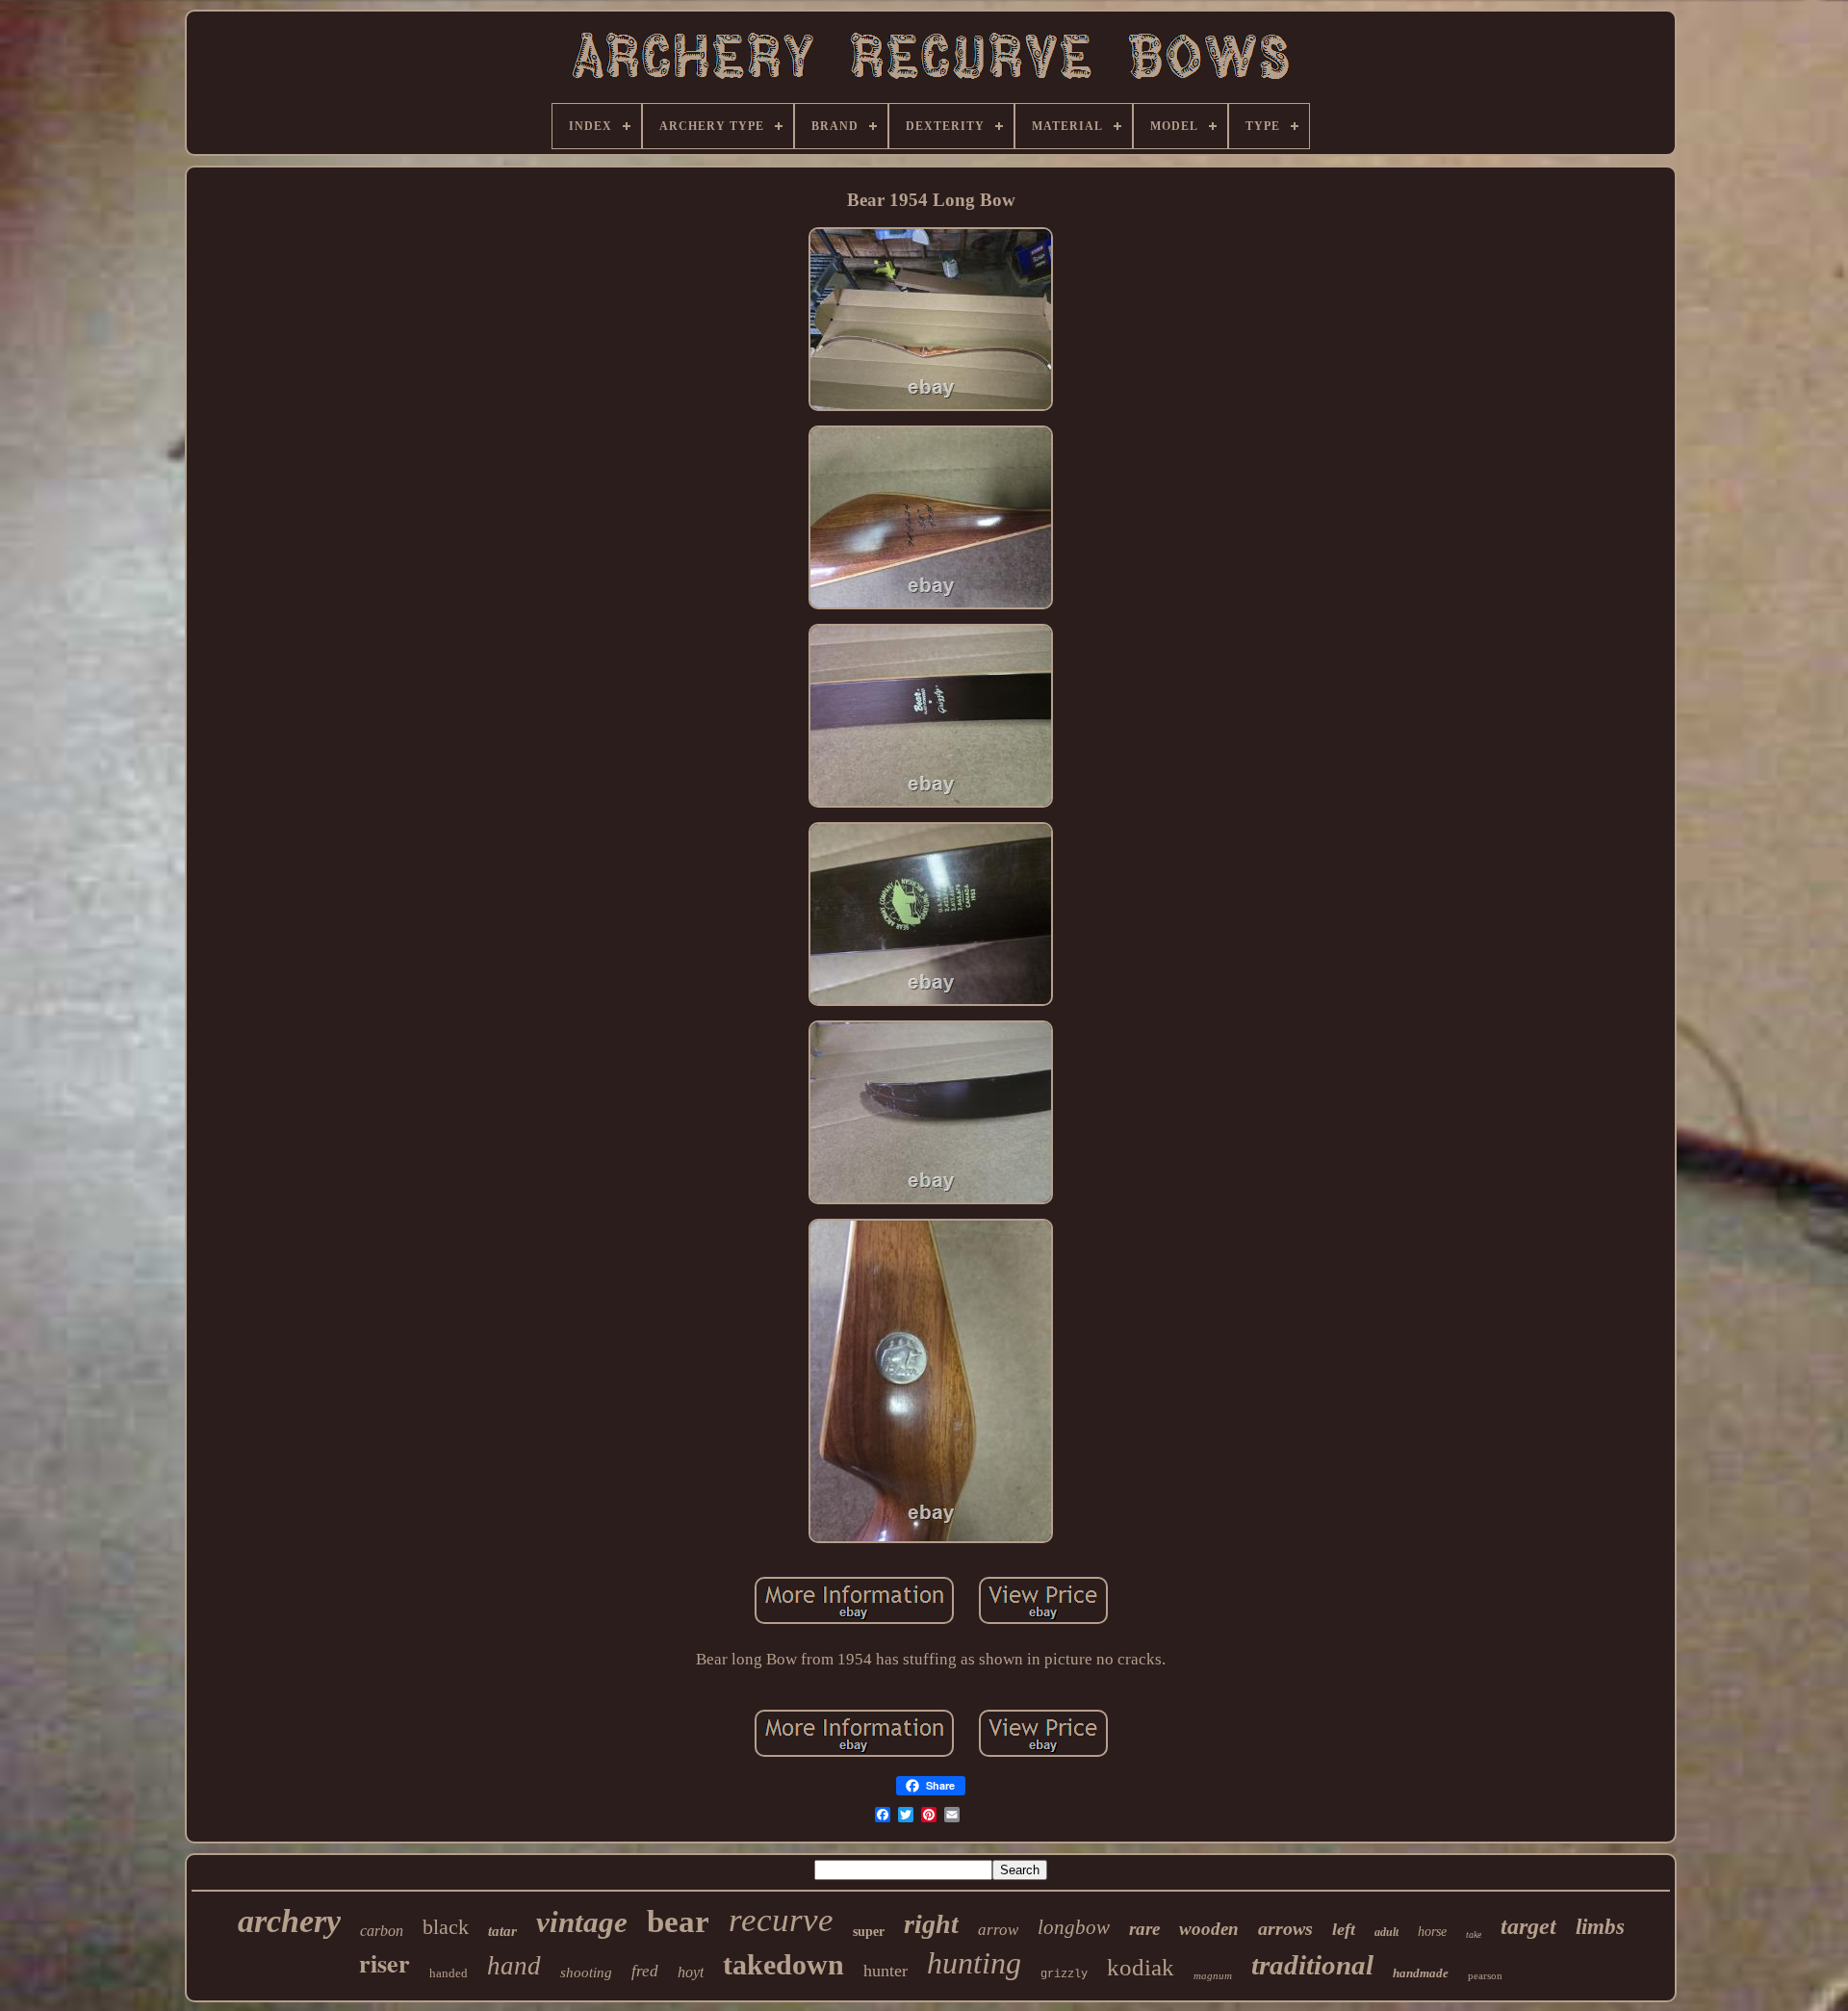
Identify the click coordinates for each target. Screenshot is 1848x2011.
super (869, 1932)
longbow (1074, 1927)
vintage (582, 1922)
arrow (998, 1930)
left (1344, 1929)
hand (514, 1966)
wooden (1209, 1929)
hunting (974, 1963)
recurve (781, 1920)
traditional (1312, 1965)
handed (449, 1973)
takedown (783, 1964)
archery (289, 1921)
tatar (502, 1931)
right (931, 1924)
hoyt (691, 1972)
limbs (1600, 1927)
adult (1386, 1932)
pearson (1485, 1975)
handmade (1421, 1973)
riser (385, 1963)
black (446, 1927)
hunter (885, 1971)
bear (678, 1921)
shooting (586, 1972)
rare (1144, 1929)
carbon (382, 1931)
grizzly (1064, 1974)
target (1528, 1926)
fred (645, 1971)
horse (1432, 1932)
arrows (1285, 1928)
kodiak (1141, 1967)
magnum (1213, 1975)
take (1474, 1934)
